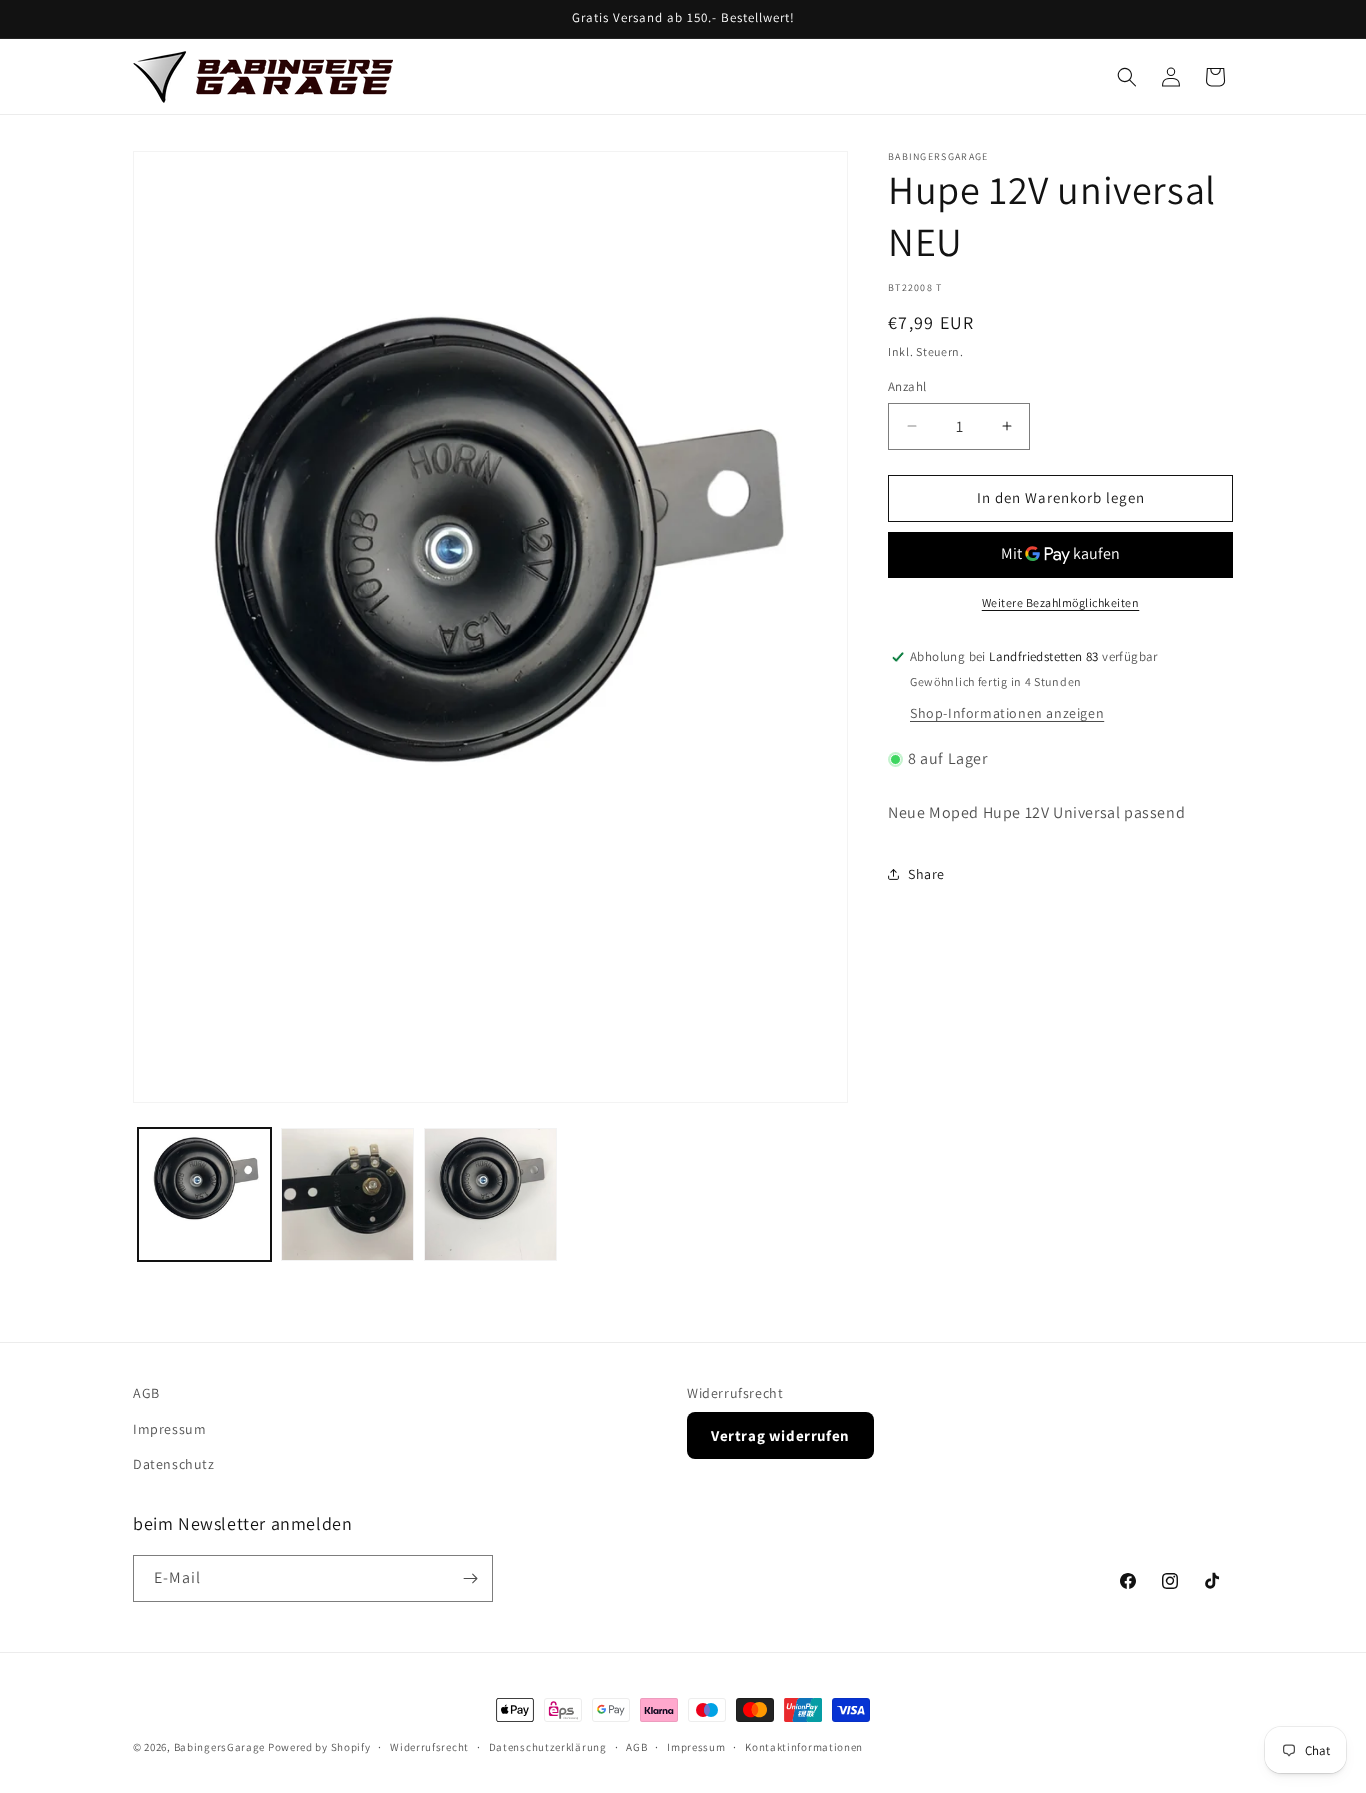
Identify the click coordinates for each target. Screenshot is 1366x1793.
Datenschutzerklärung (548, 1747)
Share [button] (926, 874)
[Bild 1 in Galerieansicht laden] (204, 1194)
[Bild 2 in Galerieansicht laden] (347, 1194)
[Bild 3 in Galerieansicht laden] (490, 1194)
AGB (146, 1393)
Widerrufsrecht (735, 1393)
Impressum (169, 1428)
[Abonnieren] (470, 1578)
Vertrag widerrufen (780, 1434)
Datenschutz (174, 1464)
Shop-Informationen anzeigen (1007, 713)
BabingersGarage (220, 1747)
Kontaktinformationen (804, 1747)
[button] (1127, 77)
